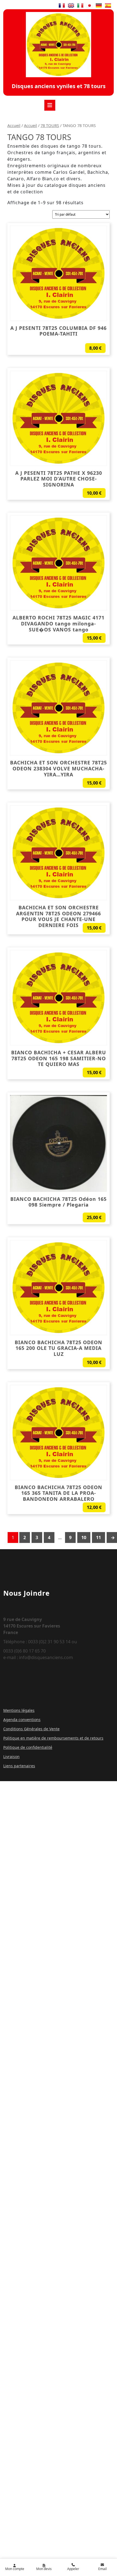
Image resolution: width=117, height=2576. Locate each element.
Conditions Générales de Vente (31, 1729)
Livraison (11, 1757)
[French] (62, 5)
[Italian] (80, 5)
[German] (99, 5)
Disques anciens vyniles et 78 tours (59, 86)
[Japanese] (90, 5)
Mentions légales (19, 1710)
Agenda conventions (22, 1720)
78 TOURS (50, 125)
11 (98, 1537)
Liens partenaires (19, 1766)
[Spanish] (108, 5)
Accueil (14, 125)
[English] (71, 5)
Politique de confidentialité (28, 1747)
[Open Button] (50, 105)
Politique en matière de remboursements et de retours (53, 1738)
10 (84, 1537)
